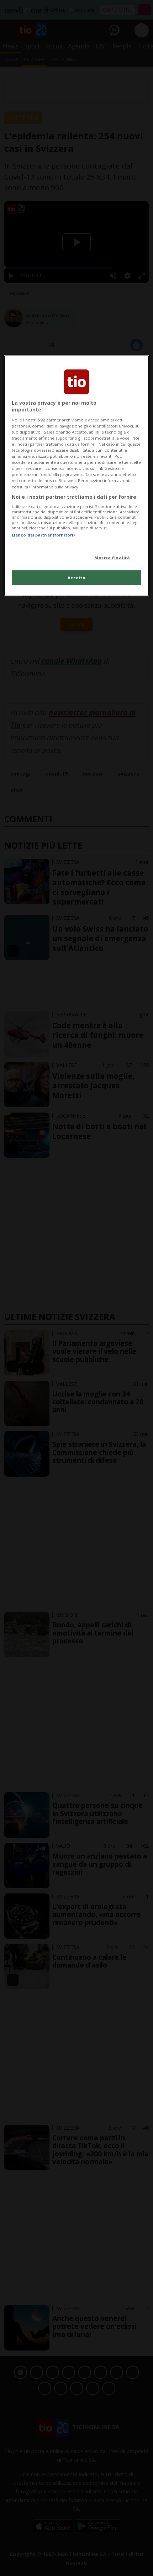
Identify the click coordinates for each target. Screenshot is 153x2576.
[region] (77, 476)
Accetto (77, 578)
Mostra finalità (112, 557)
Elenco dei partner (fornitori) (43, 535)
